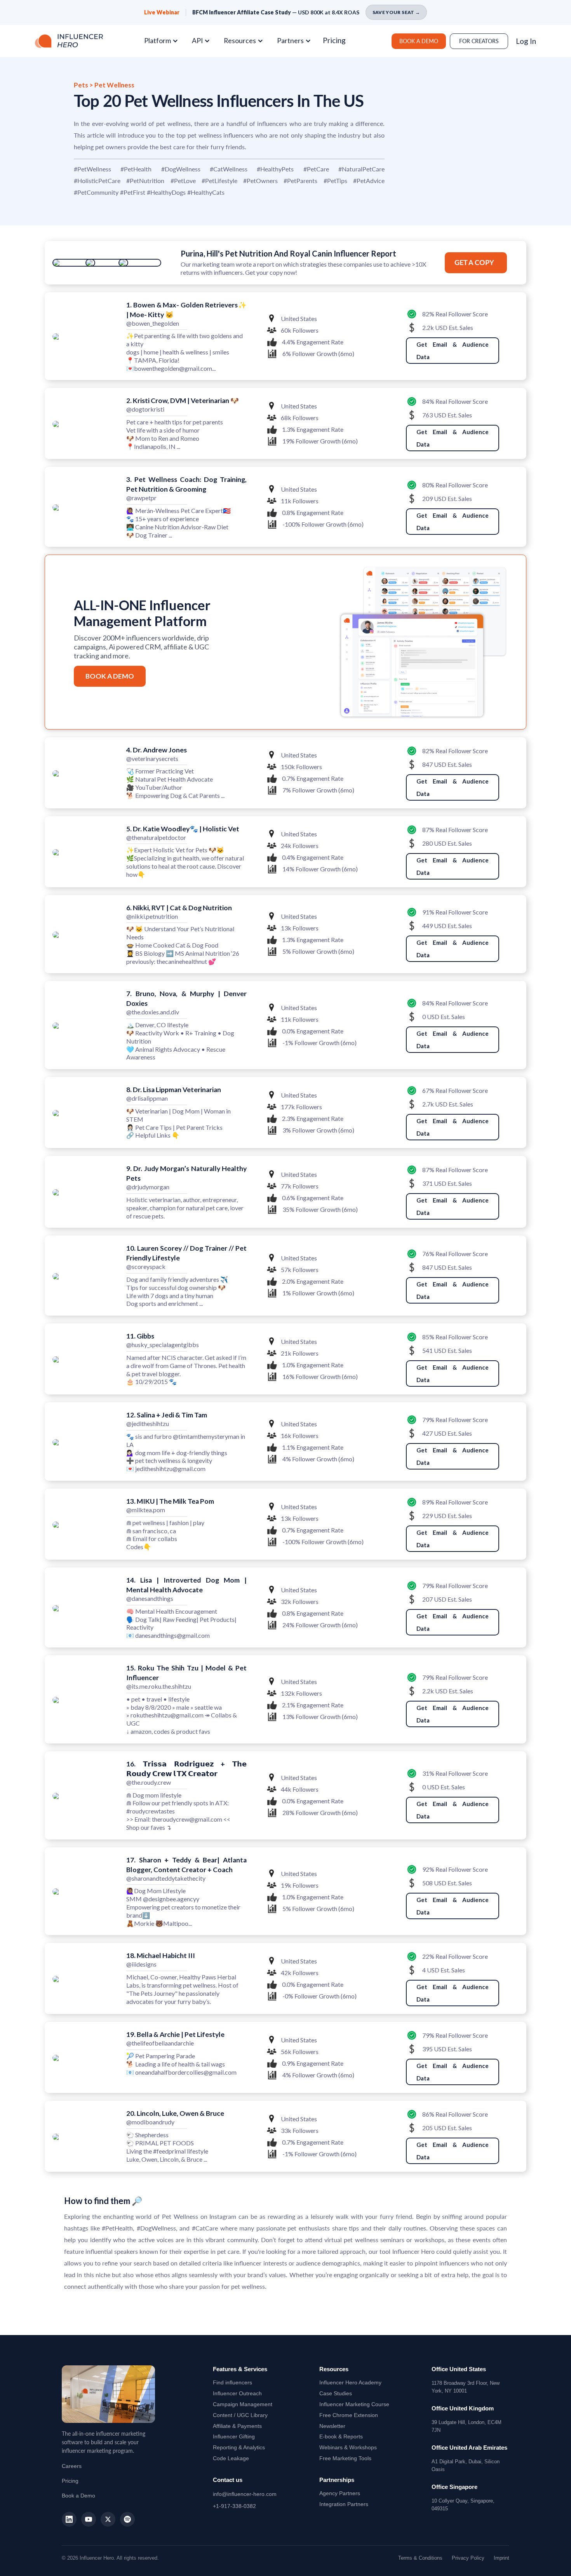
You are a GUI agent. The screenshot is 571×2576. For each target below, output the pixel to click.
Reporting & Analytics (239, 2447)
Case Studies (336, 2393)
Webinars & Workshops (348, 2447)
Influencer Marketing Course (354, 2404)
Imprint (501, 2558)
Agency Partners (340, 2493)
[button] (164, 41)
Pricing (334, 40)
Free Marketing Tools (345, 2458)
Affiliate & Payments (237, 2426)
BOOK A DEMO (419, 41)
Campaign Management (243, 2404)
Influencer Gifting (234, 2436)
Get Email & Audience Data (453, 351)
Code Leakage (231, 2458)
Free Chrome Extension (349, 2415)
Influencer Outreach (237, 2393)
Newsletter (332, 2426)
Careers (72, 2466)
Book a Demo (78, 2496)
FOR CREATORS (479, 41)
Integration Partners (344, 2504)
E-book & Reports (341, 2436)
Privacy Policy (468, 2558)
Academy (350, 2382)
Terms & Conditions (420, 2558)
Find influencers (232, 2382)
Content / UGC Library (240, 2415)
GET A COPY (474, 263)
